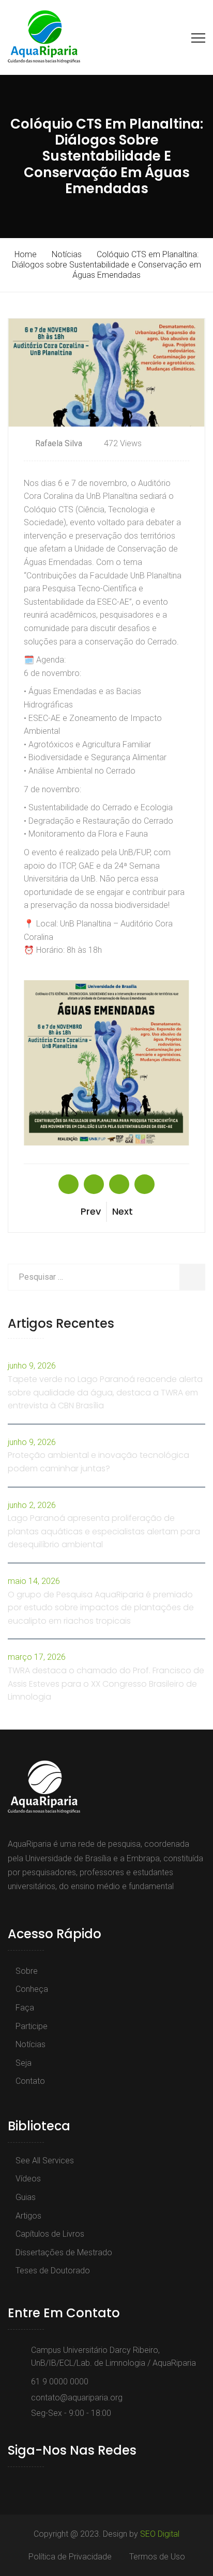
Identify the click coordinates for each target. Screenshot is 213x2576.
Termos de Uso (157, 2557)
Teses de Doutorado (53, 2271)
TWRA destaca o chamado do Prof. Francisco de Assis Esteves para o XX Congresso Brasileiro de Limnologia (106, 1684)
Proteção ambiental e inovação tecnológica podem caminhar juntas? (98, 1462)
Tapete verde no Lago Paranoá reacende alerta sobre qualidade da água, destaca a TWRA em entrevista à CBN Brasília (105, 1392)
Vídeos (28, 2179)
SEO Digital (160, 2534)
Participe (32, 2026)
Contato (30, 2081)
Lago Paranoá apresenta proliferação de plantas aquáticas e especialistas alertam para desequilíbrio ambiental (104, 1531)
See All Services (45, 2161)
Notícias (31, 2044)
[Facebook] (13, 2485)
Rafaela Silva (59, 443)
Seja (24, 2063)
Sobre (27, 1971)
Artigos (28, 2216)
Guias (26, 2197)
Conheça (32, 1989)
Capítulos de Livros (50, 2234)
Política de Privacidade (70, 2557)
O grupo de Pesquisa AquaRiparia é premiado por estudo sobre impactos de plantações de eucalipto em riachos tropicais (101, 1608)
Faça (25, 2008)
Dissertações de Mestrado (64, 2252)
